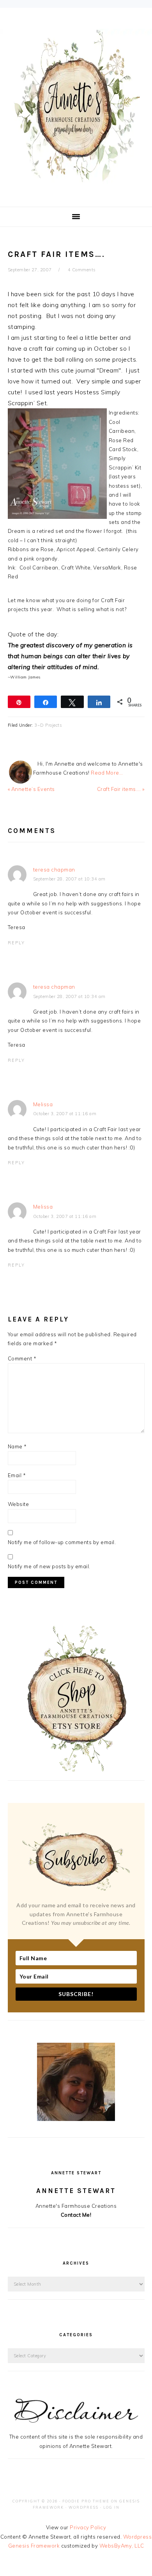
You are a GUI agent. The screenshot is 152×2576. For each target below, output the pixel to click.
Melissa (43, 1104)
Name (17, 1446)
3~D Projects (48, 725)
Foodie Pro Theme (86, 2501)
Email (17, 1475)
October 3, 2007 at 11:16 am (65, 1114)
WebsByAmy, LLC (122, 2546)
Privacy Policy (88, 2527)
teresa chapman (54, 870)
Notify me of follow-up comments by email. (62, 1542)
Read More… (107, 773)
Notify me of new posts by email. (49, 1566)
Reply (16, 943)
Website (19, 1504)
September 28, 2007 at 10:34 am (69, 879)
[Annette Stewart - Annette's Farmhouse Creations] (76, 180)
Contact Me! (76, 2215)
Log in (111, 2507)
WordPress (84, 2507)
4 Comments (82, 270)
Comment (22, 1358)
